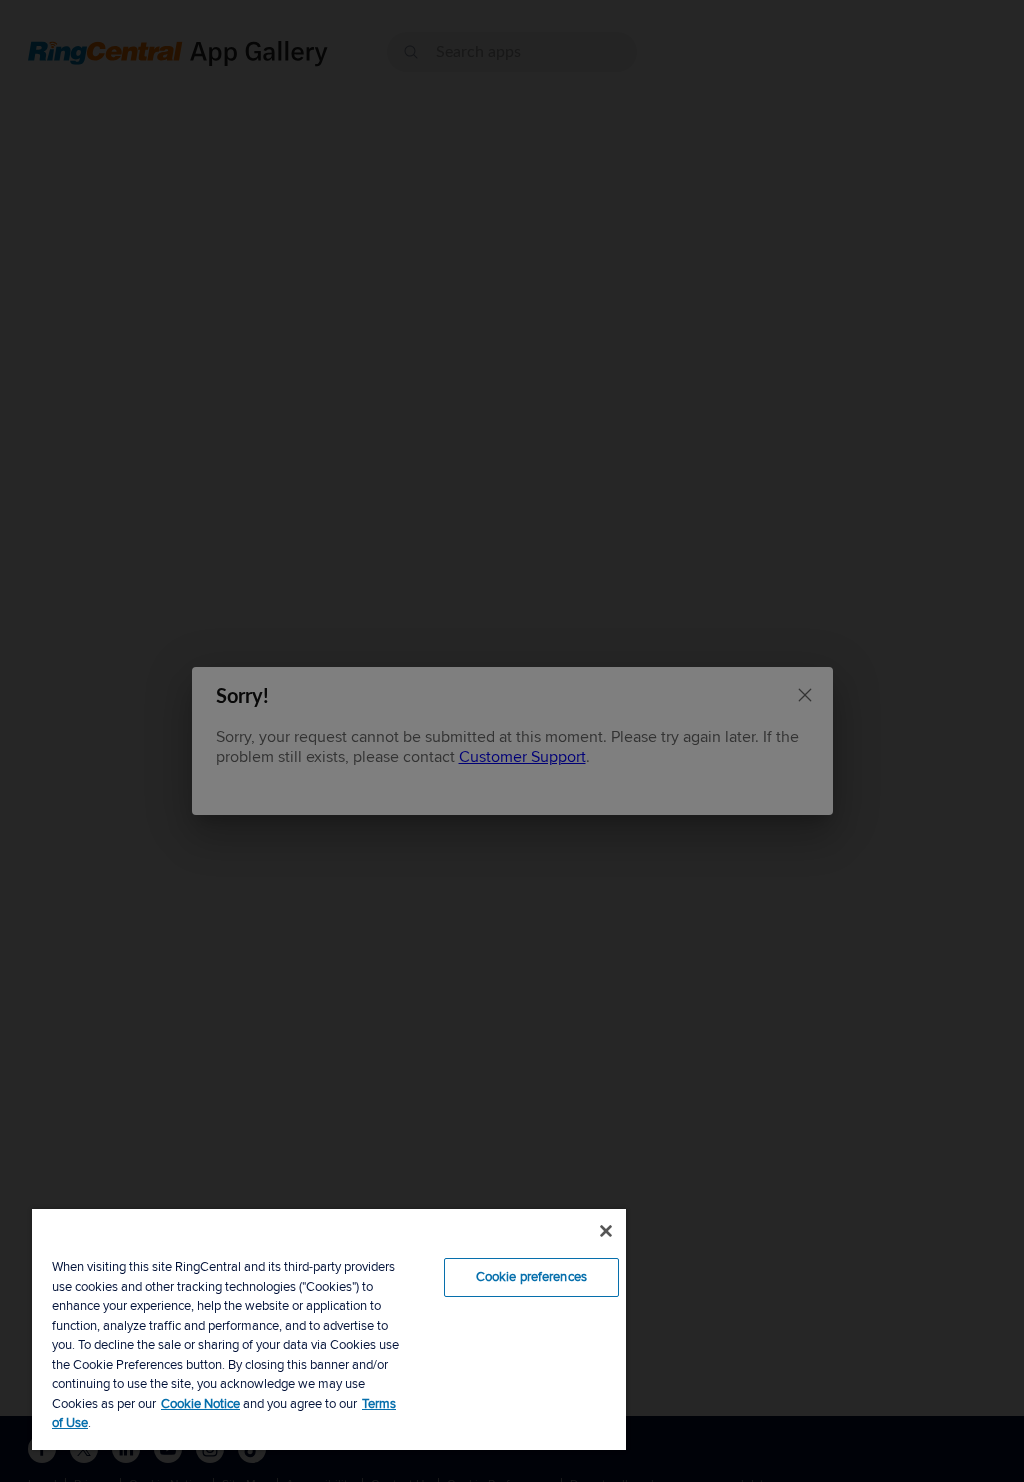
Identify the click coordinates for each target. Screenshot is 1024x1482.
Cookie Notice (200, 1404)
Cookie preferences (531, 1277)
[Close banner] (606, 1231)
